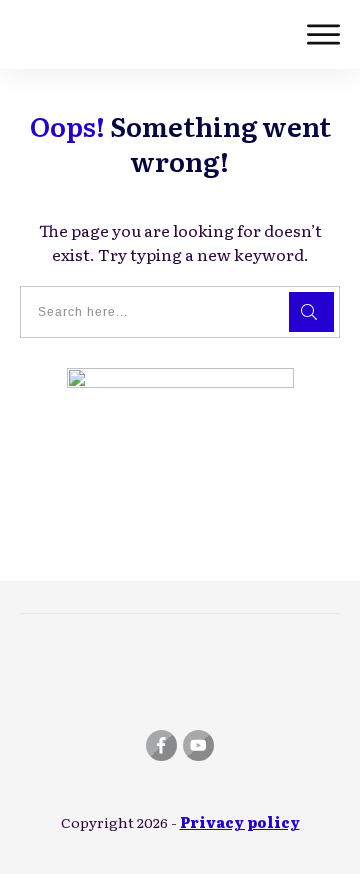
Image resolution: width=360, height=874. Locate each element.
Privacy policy (240, 822)
